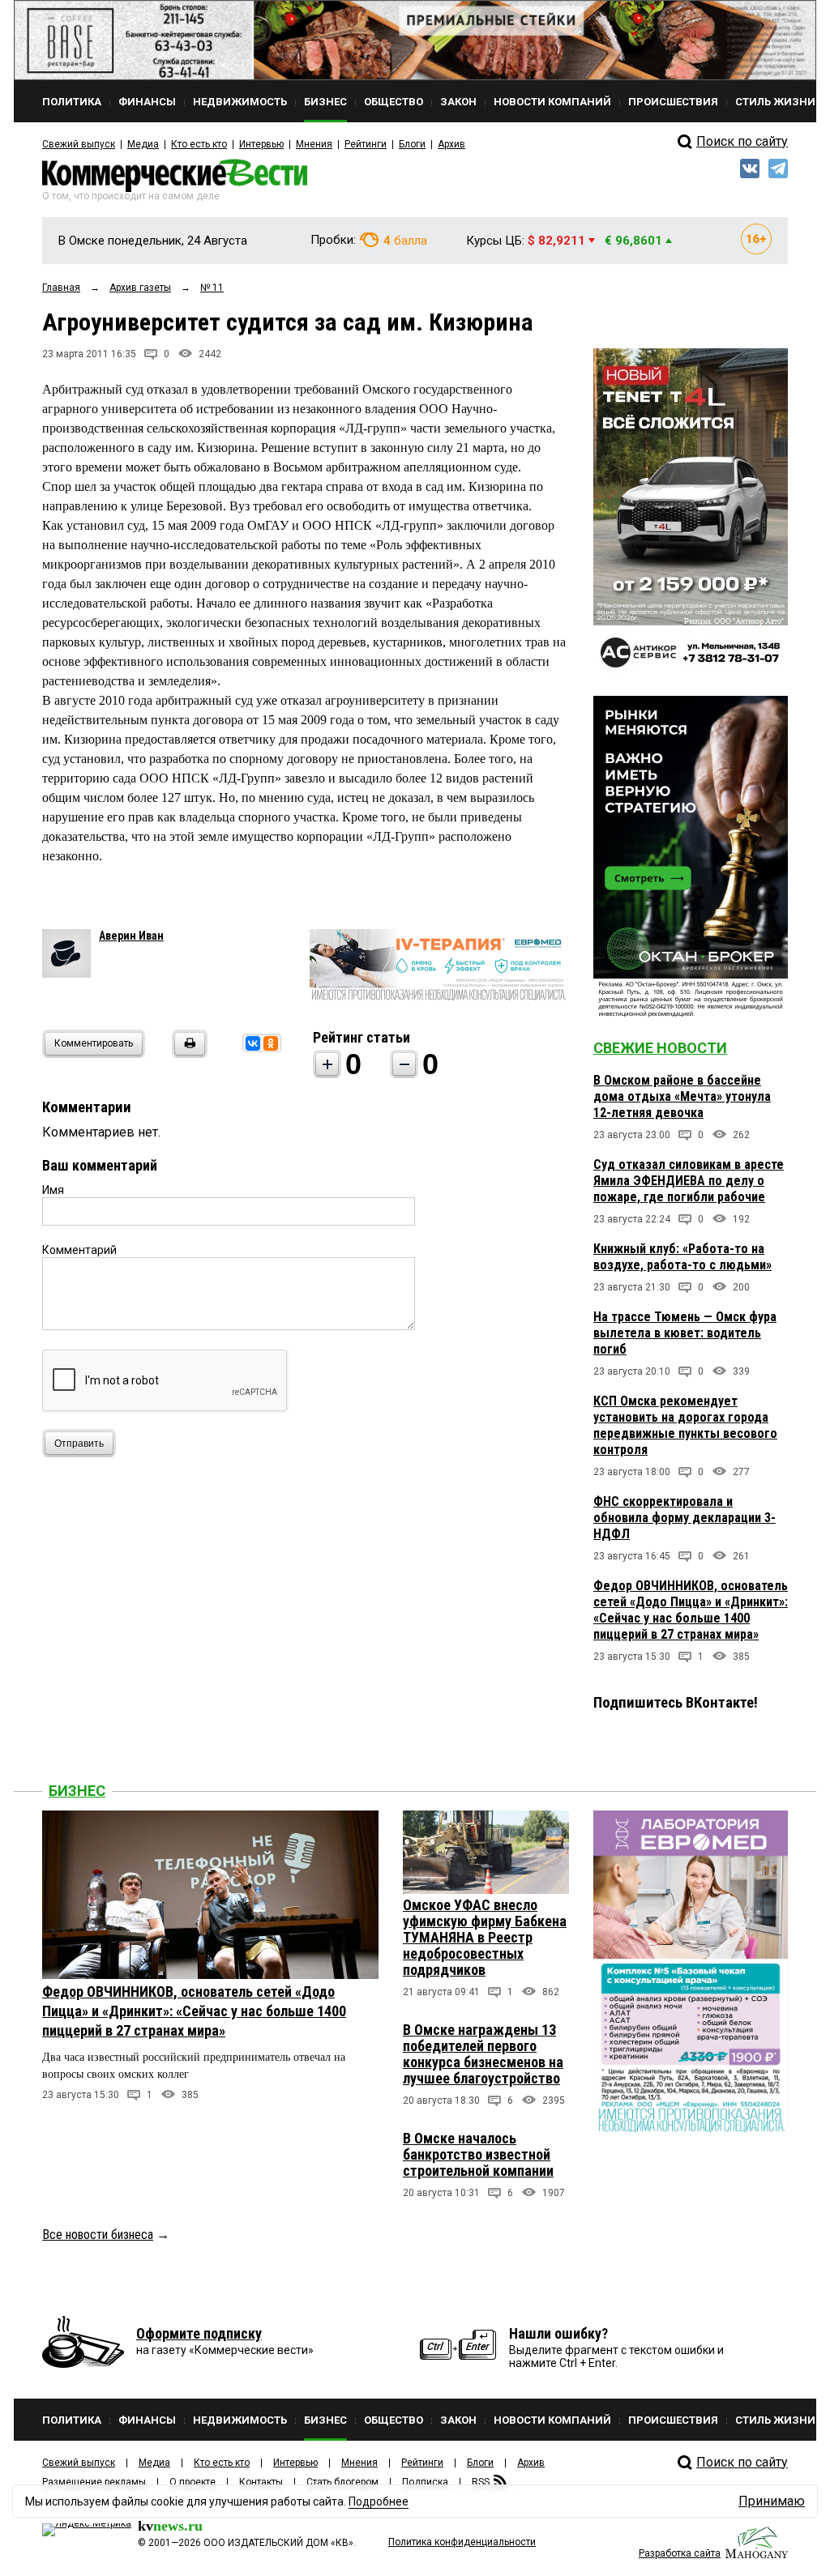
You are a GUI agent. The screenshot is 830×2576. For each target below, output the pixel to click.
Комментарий (79, 1250)
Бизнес (77, 1791)
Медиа (143, 144)
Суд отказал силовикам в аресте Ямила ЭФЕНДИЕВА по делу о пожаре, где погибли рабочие (689, 1181)
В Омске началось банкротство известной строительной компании (478, 2154)
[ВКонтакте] (253, 1043)
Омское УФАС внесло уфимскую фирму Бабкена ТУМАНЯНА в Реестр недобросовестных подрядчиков (485, 1937)
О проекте (193, 2482)
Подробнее (379, 2501)
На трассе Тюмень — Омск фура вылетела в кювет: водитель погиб (685, 1333)
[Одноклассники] (271, 1043)
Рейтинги (366, 144)
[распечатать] (187, 1053)
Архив (451, 144)
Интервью (261, 144)
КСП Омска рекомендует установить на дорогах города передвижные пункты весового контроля (685, 1425)
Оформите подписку (199, 2333)
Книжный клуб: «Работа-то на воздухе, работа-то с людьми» (682, 1257)
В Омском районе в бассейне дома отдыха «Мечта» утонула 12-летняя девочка (682, 1096)
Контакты (261, 2482)
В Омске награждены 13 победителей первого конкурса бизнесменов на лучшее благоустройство (483, 2054)
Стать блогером (342, 2482)
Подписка (425, 2482)
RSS (481, 2482)
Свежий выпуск (79, 144)
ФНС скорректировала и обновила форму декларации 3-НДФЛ (685, 1518)
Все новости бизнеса (98, 2235)
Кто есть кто (199, 144)
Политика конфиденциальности (462, 2542)
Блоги (412, 144)
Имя (53, 1190)
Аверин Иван (131, 936)
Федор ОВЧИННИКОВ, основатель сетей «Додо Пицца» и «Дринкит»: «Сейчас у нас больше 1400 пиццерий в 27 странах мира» (691, 1610)
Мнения (314, 144)
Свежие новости (660, 1048)
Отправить (79, 1444)
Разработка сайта (680, 2553)
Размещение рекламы (94, 2482)
